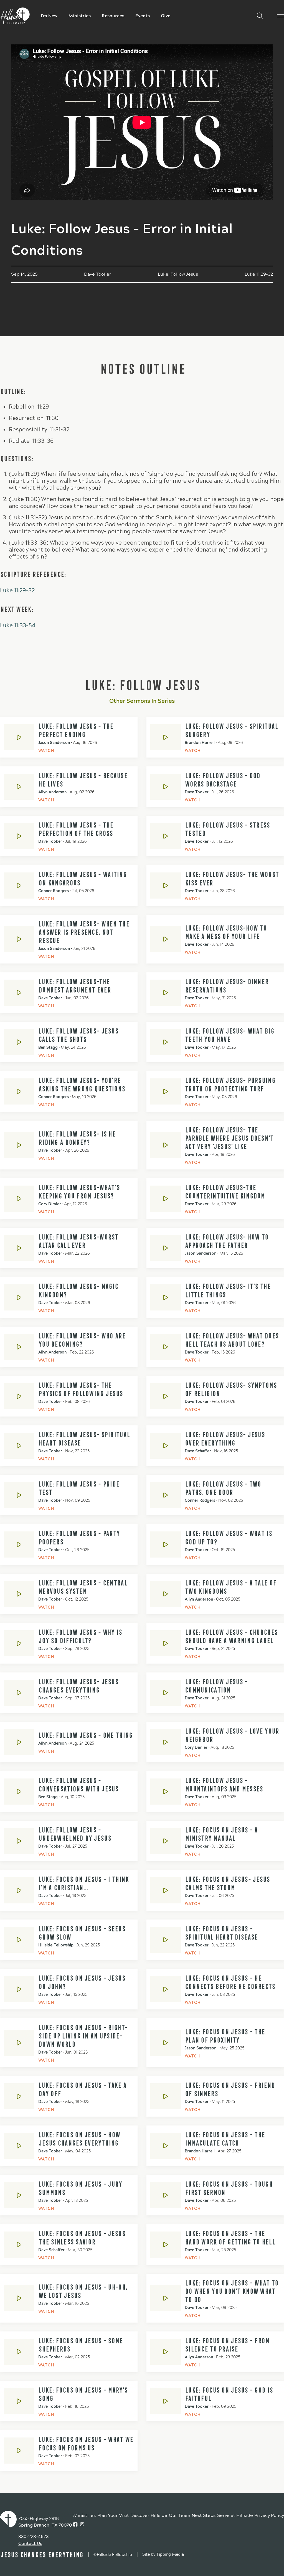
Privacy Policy (269, 2515)
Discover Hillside (149, 2515)
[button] (258, 16)
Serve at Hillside (235, 2515)
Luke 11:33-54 (18, 626)
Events (143, 16)
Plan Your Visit (113, 2515)
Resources (113, 16)
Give (166, 16)
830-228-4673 (33, 2536)
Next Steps (204, 2515)
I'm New (49, 16)
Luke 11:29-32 (17, 591)
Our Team (180, 2515)
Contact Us (30, 2543)
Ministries (80, 16)
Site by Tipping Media (163, 2554)
